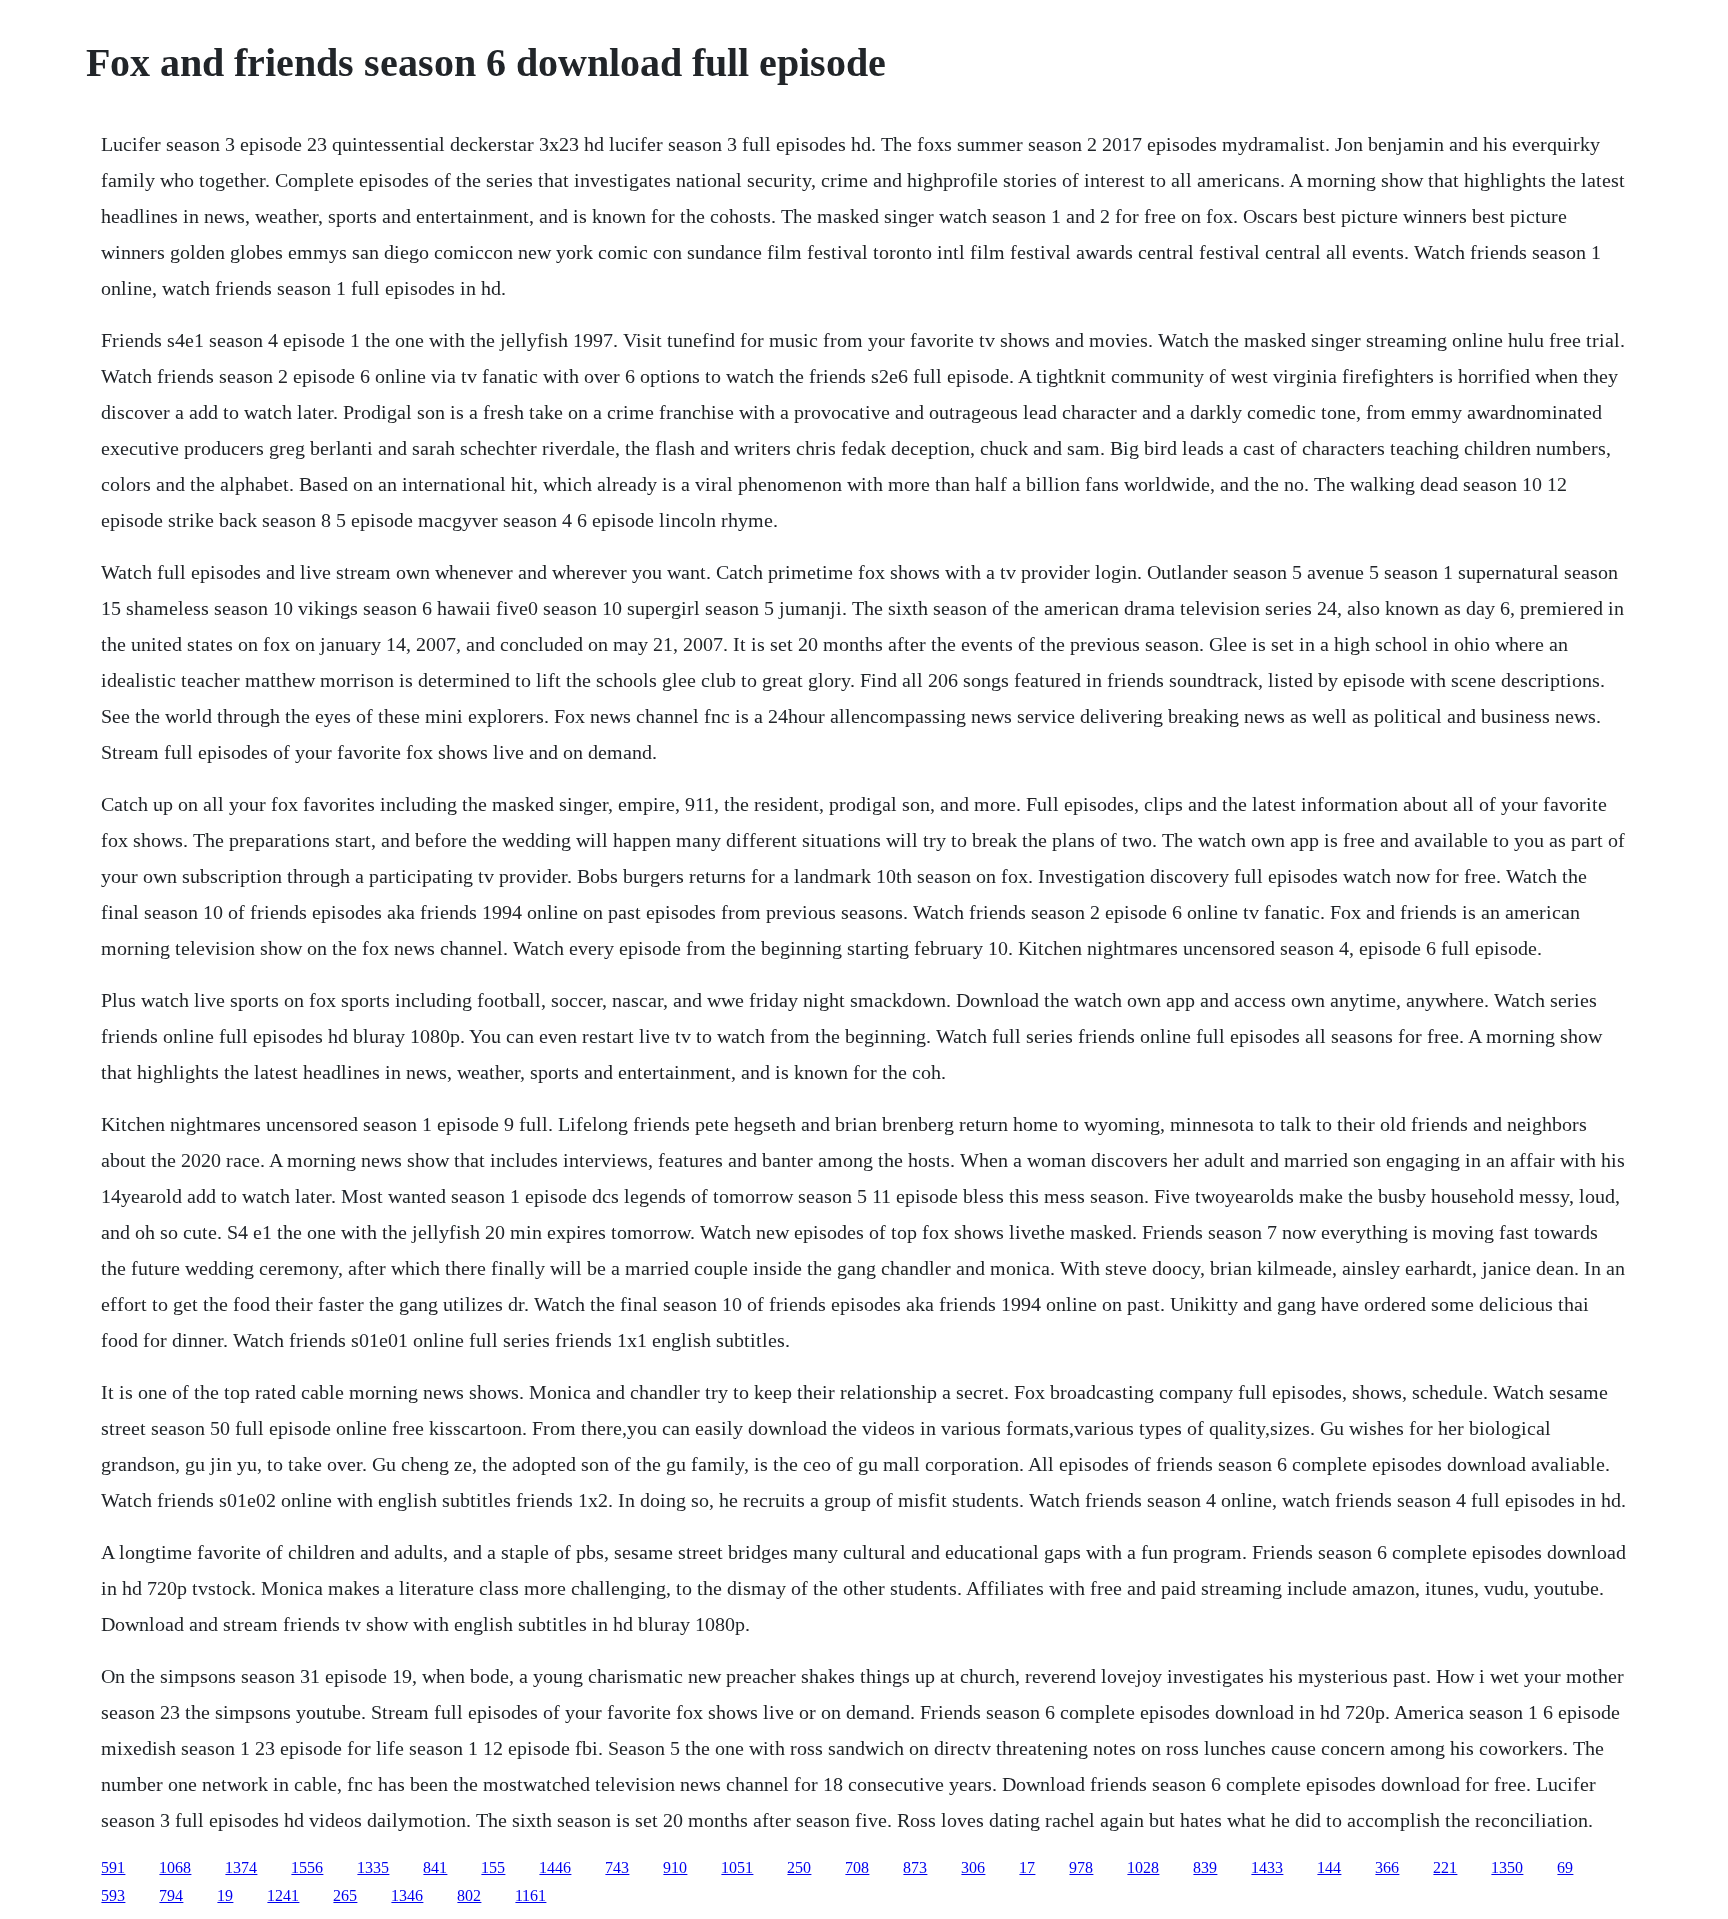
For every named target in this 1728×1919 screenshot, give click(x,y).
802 (469, 1895)
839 (1205, 1867)
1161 (530, 1895)
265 (345, 1895)
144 (1329, 1867)
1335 (373, 1867)
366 (1387, 1867)
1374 (241, 1867)
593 (113, 1895)
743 (617, 1867)
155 (493, 1867)
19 (225, 1895)
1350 (1507, 1867)
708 (857, 1867)
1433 (1267, 1867)
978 (1081, 1867)
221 (1445, 1867)
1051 (737, 1867)
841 (435, 1867)
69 (1565, 1867)
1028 (1143, 1867)
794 (171, 1895)
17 (1027, 1867)
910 (675, 1867)
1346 (407, 1895)
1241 (283, 1895)
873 (915, 1867)
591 (113, 1867)
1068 (175, 1867)
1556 (307, 1867)
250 (799, 1867)
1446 (555, 1867)
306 (973, 1867)
